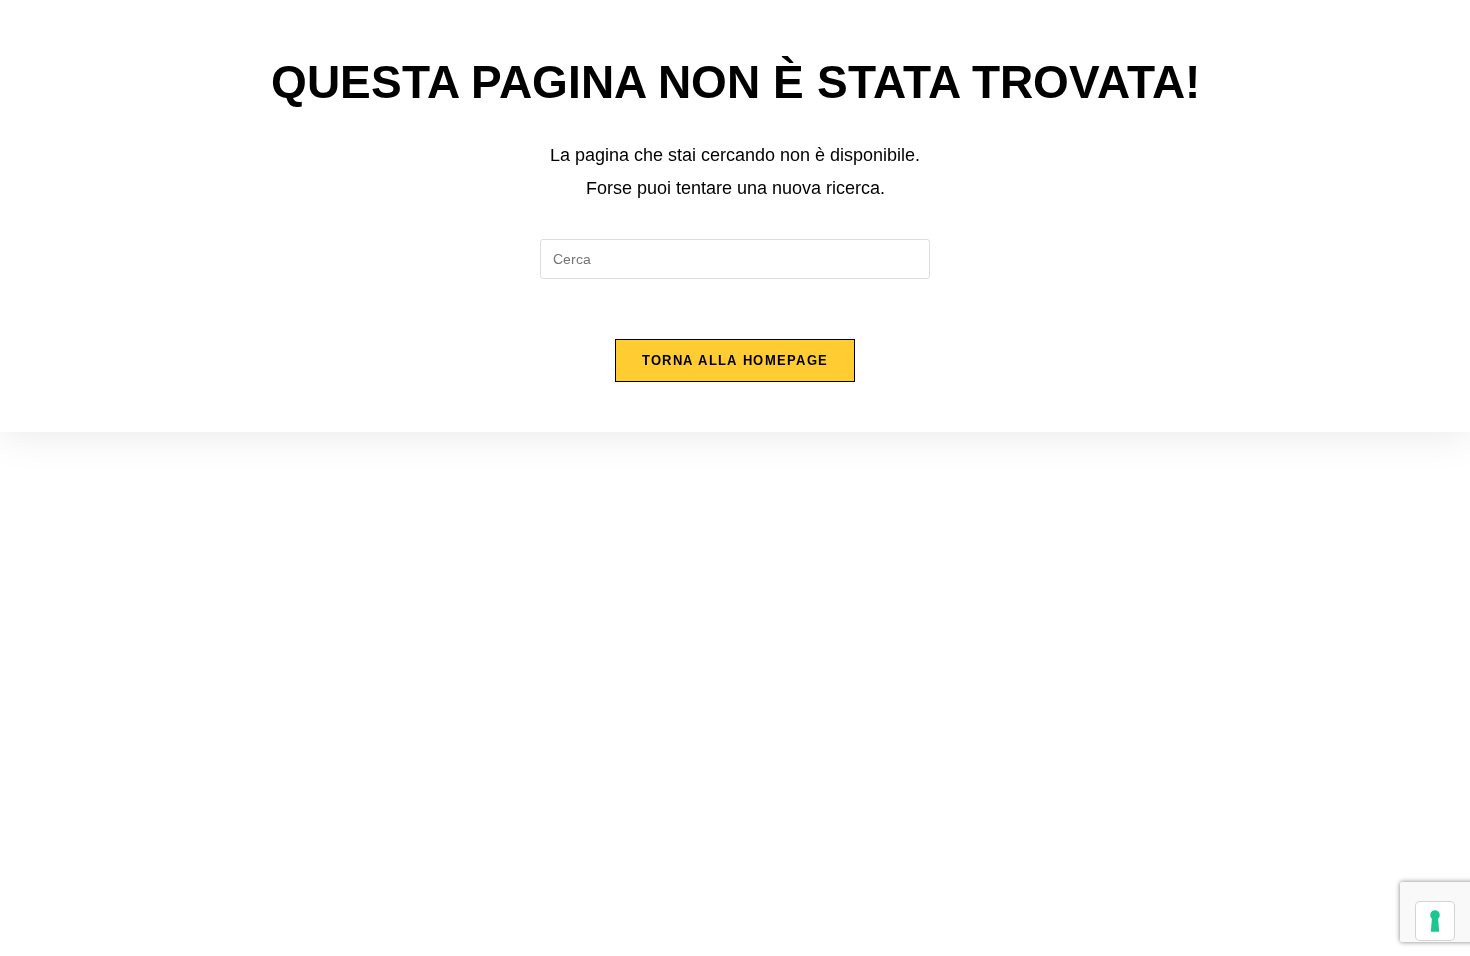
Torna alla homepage (735, 360)
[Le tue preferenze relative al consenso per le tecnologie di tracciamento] (1435, 921)
